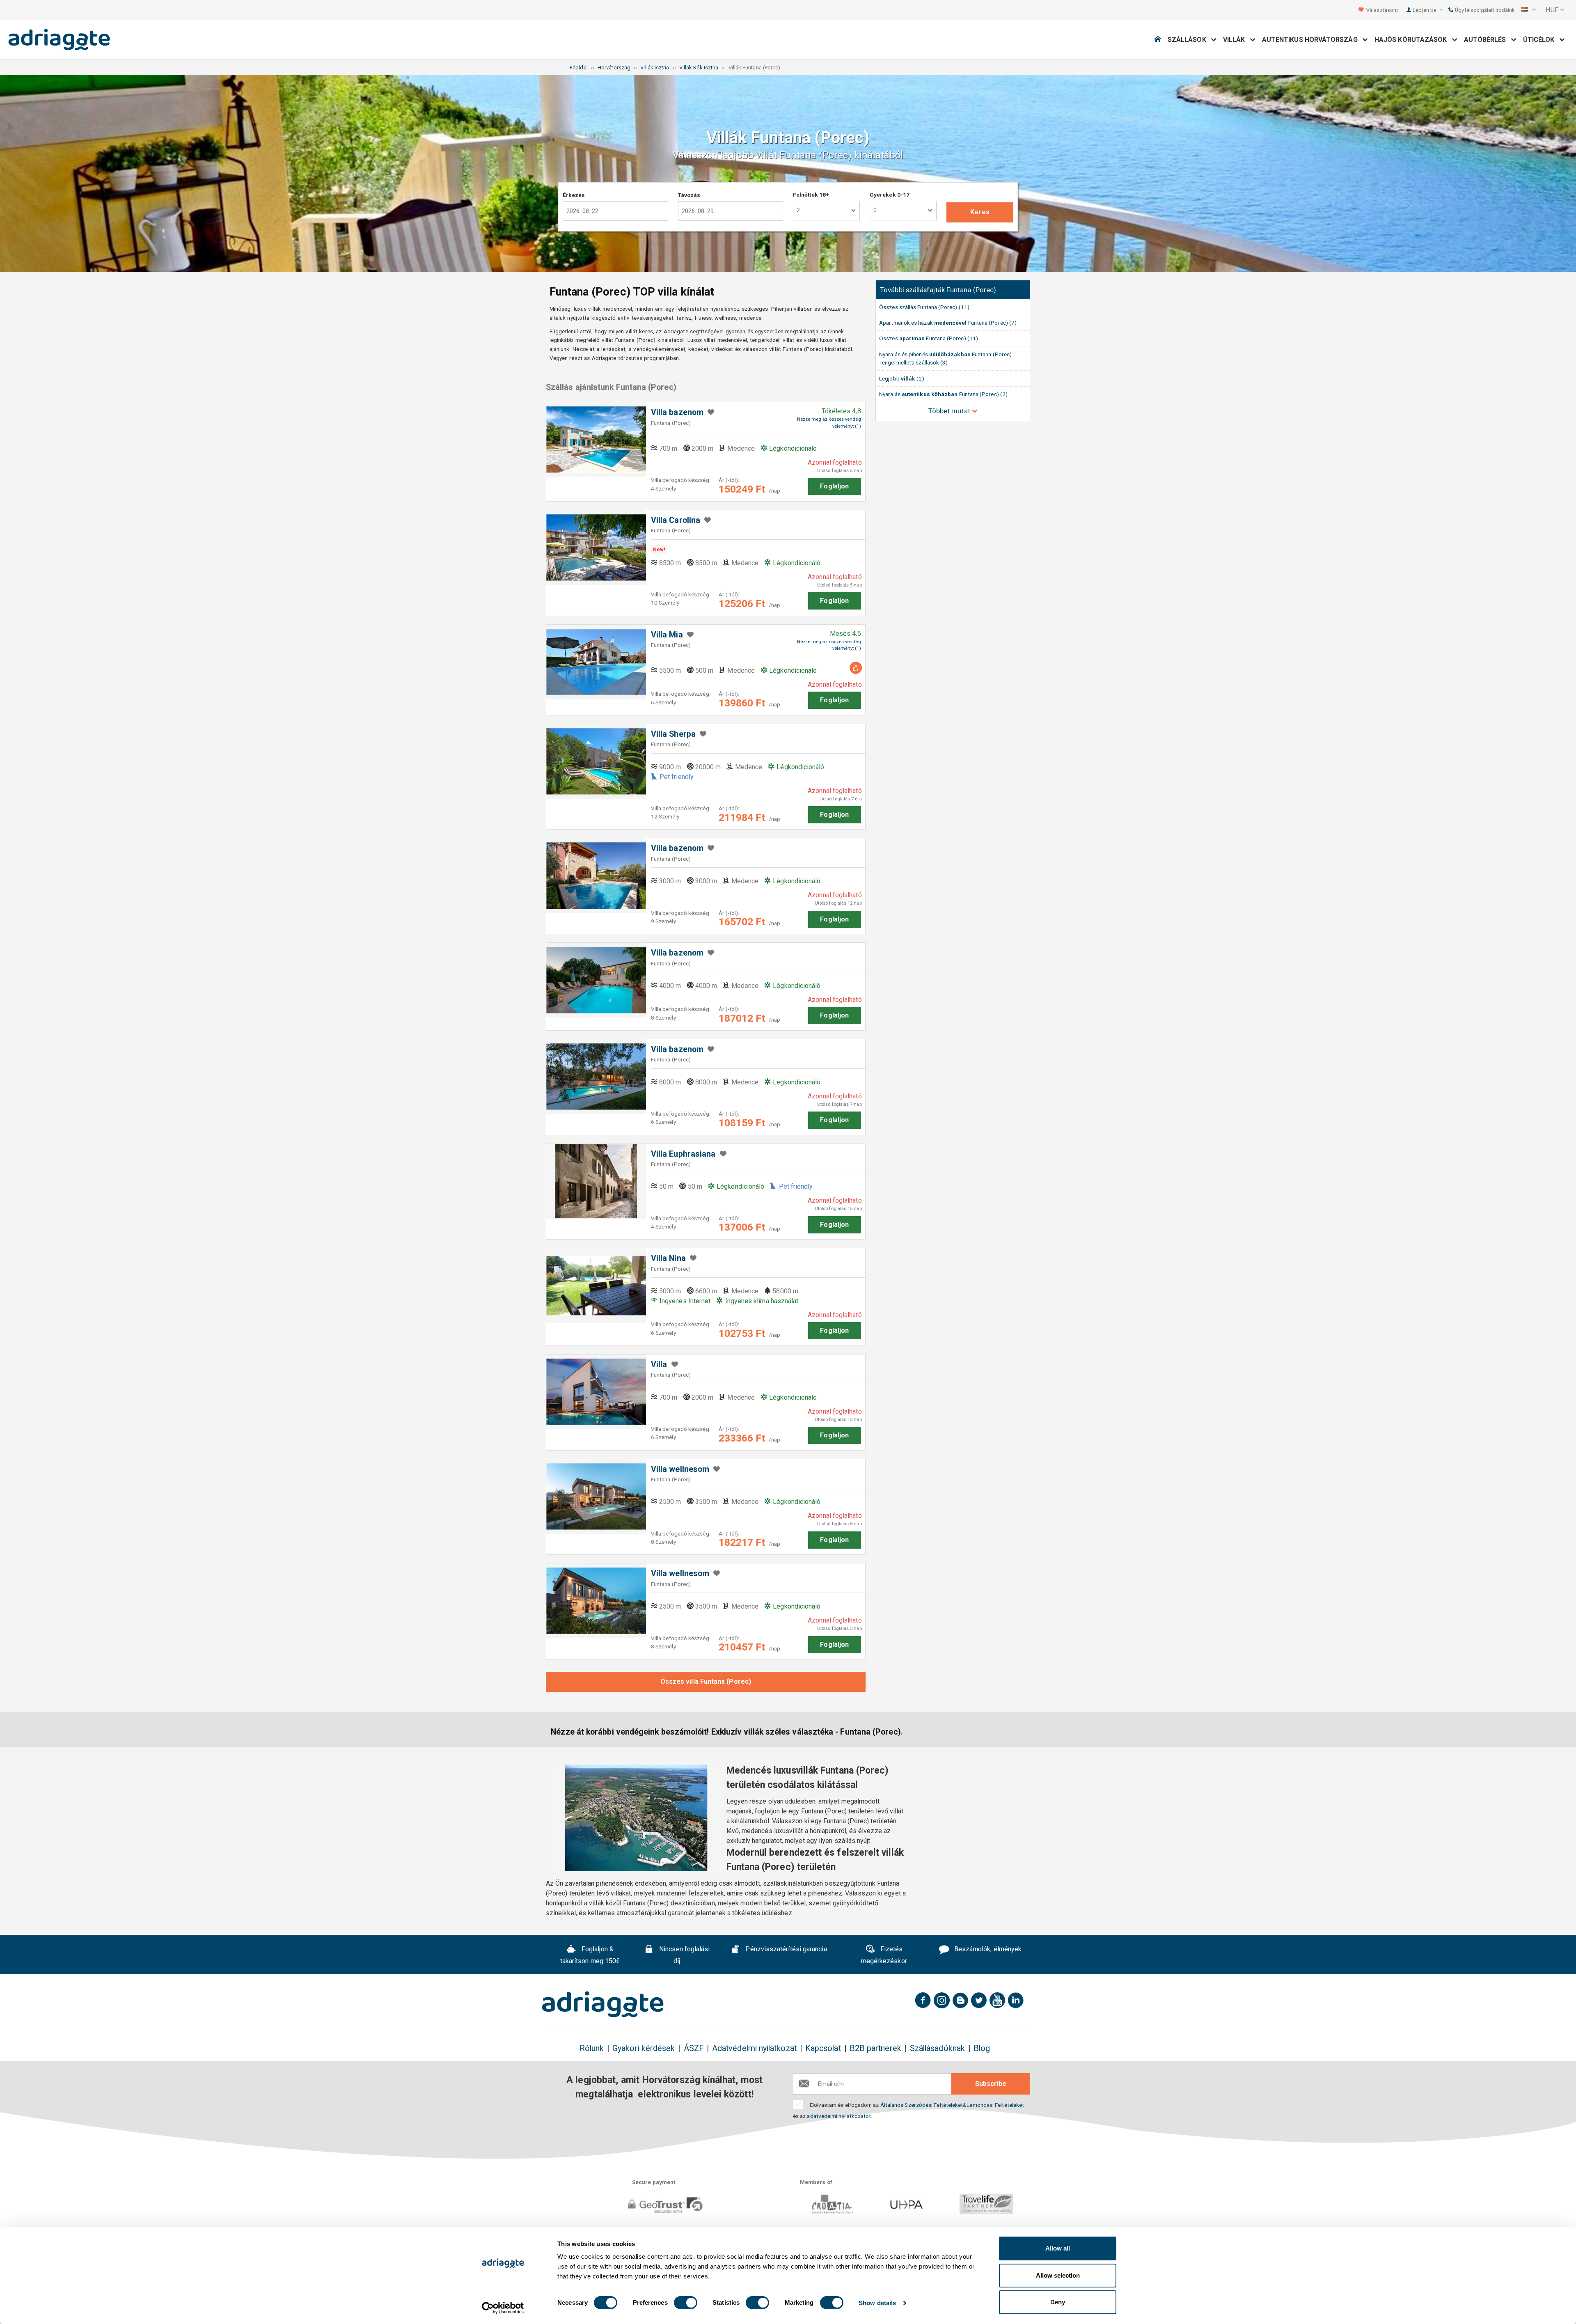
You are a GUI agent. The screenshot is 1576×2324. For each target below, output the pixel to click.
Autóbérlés (1488, 40)
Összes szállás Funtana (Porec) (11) (924, 307)
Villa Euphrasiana (683, 1154)
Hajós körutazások (1413, 40)
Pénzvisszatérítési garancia (785, 1949)
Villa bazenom (677, 412)
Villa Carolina (676, 520)
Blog (982, 2048)
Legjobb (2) (901, 378)
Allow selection (1058, 2275)
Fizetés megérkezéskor (884, 1955)
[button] (1528, 10)
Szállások (1189, 40)
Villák (1237, 40)
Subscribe (991, 2084)
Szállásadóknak (937, 2048)
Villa (659, 1365)
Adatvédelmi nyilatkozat (754, 2048)
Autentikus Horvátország (1312, 40)
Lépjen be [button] (1425, 10)
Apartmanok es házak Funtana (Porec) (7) (948, 323)
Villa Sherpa (673, 734)
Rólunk (592, 2048)
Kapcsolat (823, 2048)
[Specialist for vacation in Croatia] (603, 2004)
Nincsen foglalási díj (684, 1955)
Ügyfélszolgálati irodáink (1484, 10)
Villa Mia (667, 635)
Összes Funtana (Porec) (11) (929, 338)
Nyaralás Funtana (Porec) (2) (943, 394)
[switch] (686, 2303)
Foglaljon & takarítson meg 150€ (590, 1955)
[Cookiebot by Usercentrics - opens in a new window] (503, 2308)
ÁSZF (694, 2048)
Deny (1058, 2302)
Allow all (1058, 2248)
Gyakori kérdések (644, 2048)
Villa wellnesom (680, 1469)
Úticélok (1541, 40)
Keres (980, 212)
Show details (877, 2303)
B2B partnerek (875, 2048)
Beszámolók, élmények (987, 1949)
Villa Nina (668, 1258)
